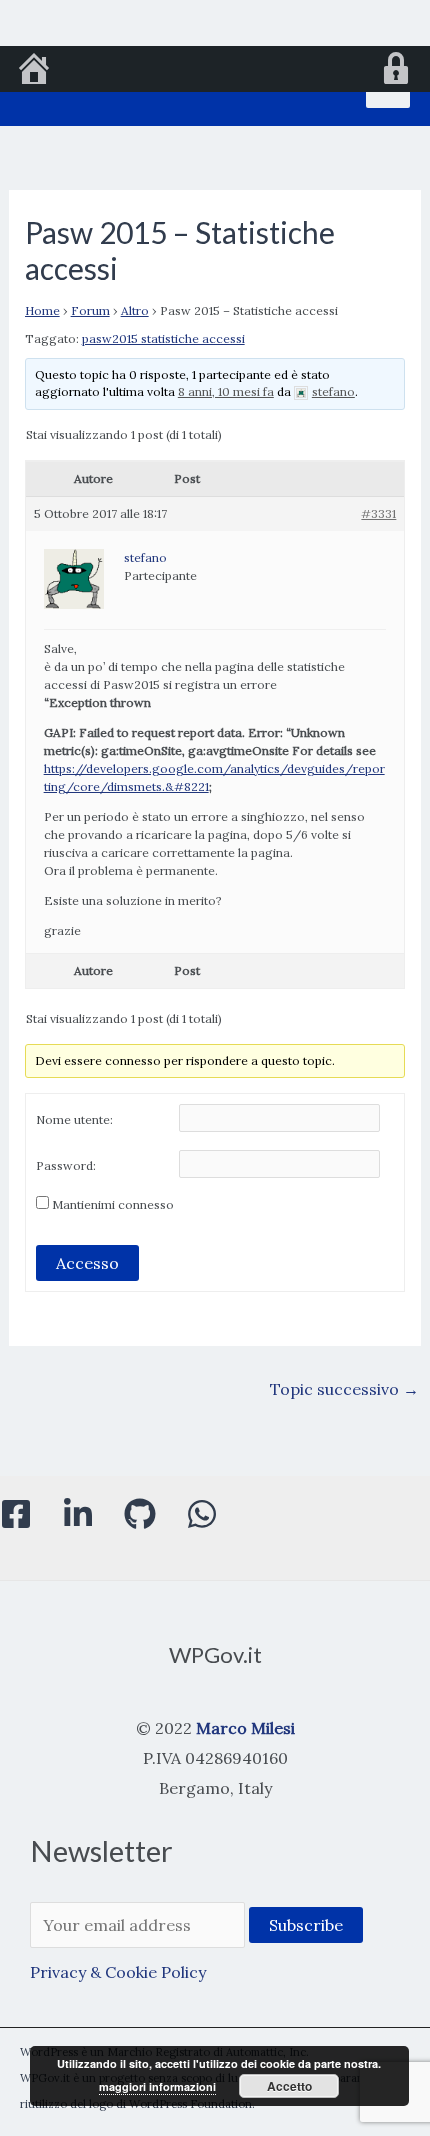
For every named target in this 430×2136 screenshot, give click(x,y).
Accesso (87, 1263)
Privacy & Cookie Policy (118, 1972)
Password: (66, 1165)
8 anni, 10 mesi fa (226, 391)
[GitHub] (140, 1514)
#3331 (378, 513)
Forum (90, 310)
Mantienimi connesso (113, 1204)
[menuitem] (34, 71)
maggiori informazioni (157, 2086)
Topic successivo (344, 1389)
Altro (135, 310)
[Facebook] (16, 1514)
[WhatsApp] (202, 1514)
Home (42, 310)
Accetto (289, 2086)
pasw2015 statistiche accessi (163, 338)
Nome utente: (74, 1119)
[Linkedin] (78, 1514)
